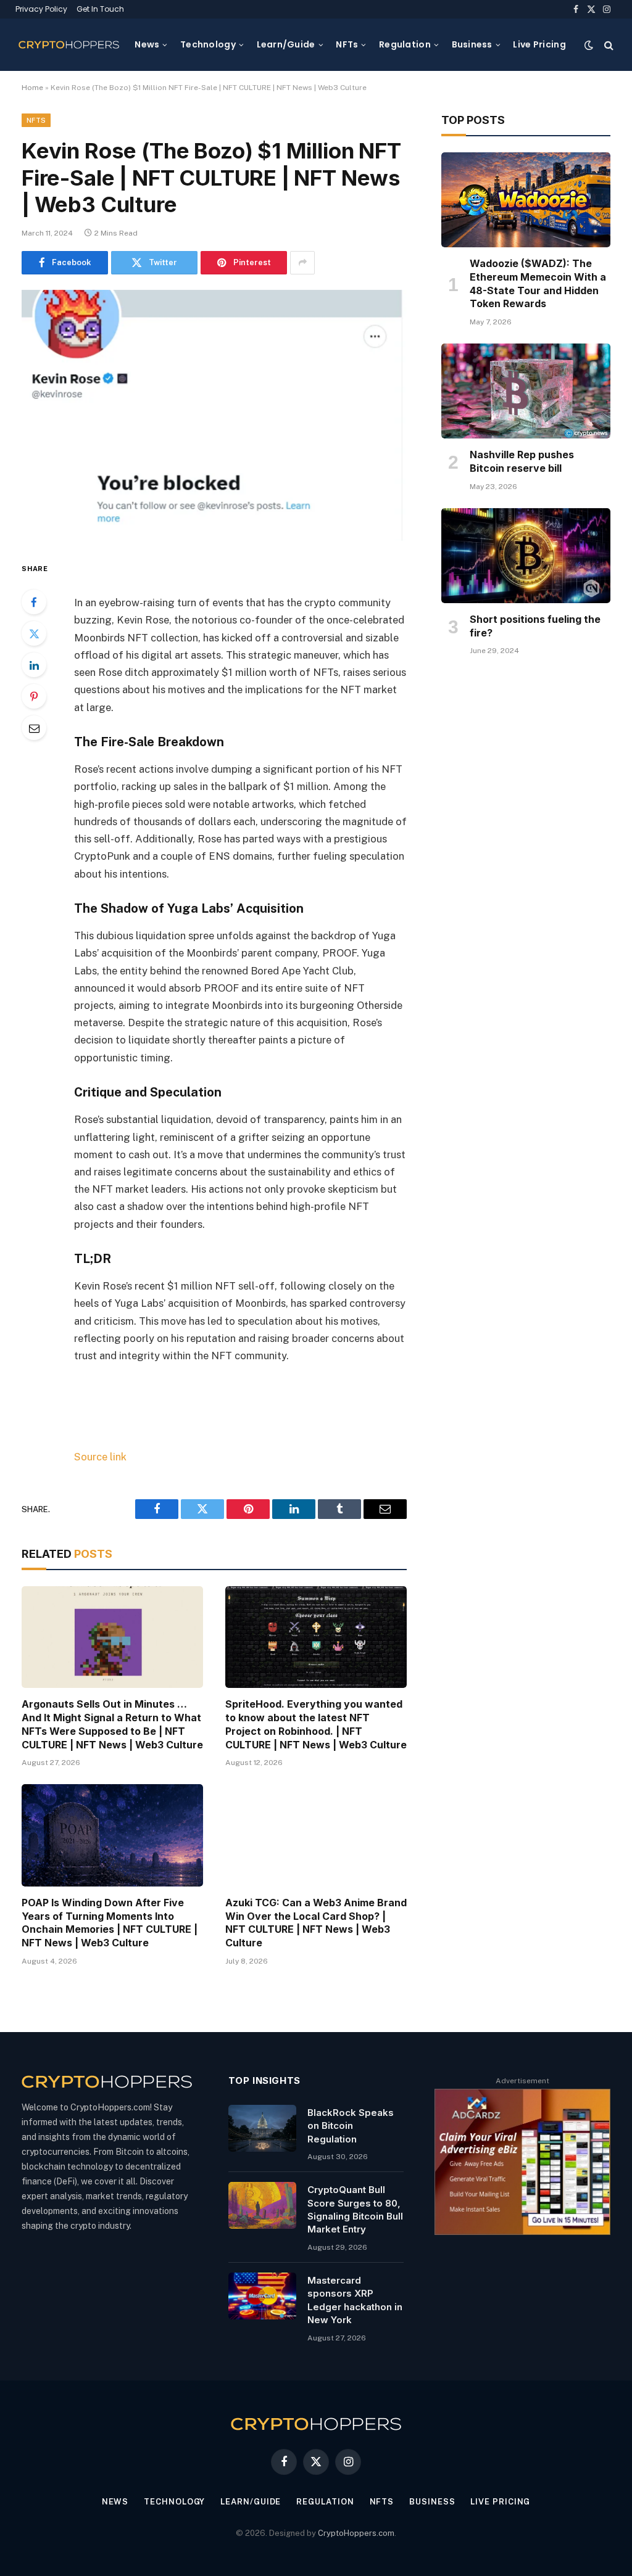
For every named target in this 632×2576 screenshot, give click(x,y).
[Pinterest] (34, 696)
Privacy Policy (41, 9)
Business (472, 44)
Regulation (405, 44)
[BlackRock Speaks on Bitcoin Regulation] (262, 2128)
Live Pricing (539, 44)
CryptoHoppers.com (356, 2533)
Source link (100, 1457)
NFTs (347, 44)
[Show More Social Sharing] (302, 263)
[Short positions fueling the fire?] (526, 556)
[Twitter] (34, 633)
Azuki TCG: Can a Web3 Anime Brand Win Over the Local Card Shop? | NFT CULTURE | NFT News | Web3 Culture (316, 1923)
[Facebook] (34, 602)
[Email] (34, 728)
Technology (208, 44)
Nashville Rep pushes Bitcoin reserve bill (522, 461)
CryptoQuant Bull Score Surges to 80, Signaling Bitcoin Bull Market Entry (355, 2209)
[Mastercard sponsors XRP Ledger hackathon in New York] (262, 2296)
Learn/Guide (286, 44)
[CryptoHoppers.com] (69, 45)
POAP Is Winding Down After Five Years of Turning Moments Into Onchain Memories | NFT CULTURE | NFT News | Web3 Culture (110, 1923)
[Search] (608, 45)
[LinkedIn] (34, 665)
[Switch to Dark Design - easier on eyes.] (589, 45)
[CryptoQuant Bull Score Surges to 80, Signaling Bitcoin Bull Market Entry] (262, 2205)
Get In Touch (100, 9)
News (147, 44)
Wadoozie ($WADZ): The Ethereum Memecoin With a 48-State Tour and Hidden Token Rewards (538, 283)
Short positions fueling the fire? (535, 626)
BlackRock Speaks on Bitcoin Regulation (351, 2126)
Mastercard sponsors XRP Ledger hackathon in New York (355, 2300)
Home (32, 88)
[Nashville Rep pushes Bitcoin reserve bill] (526, 391)
